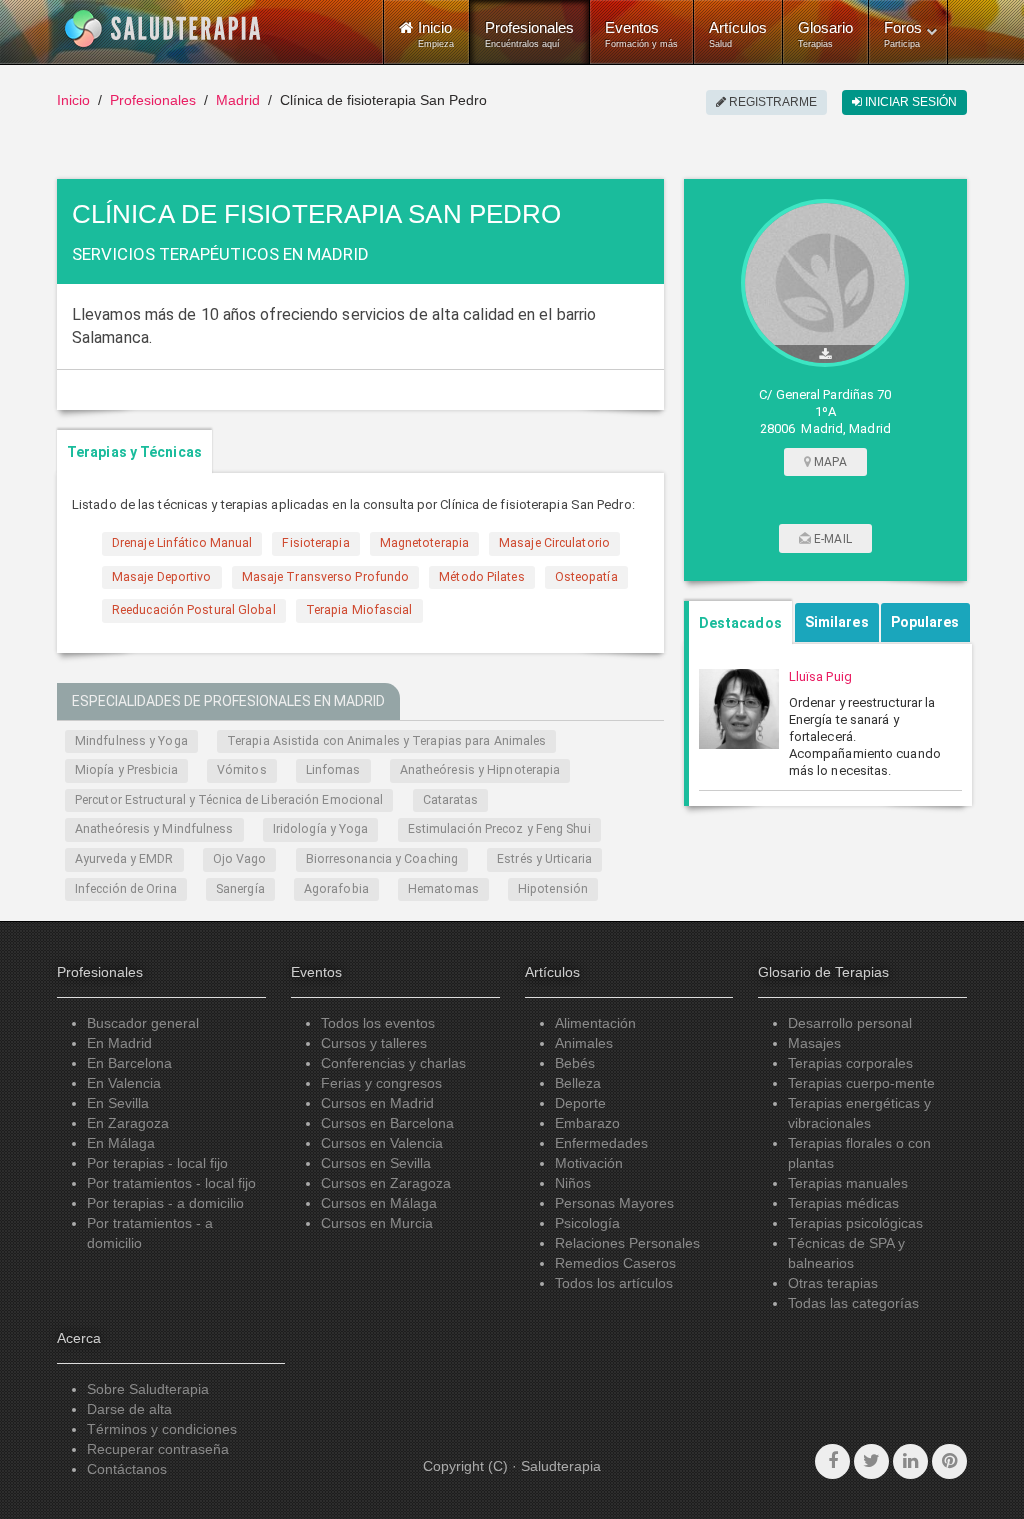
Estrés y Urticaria (544, 859)
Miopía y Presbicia (126, 770)
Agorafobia (336, 889)
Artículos (738, 34)
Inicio (73, 100)
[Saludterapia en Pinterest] (949, 1461)
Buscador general (143, 1023)
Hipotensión (553, 889)
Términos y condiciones (162, 1429)
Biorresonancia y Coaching (382, 859)
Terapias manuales (848, 1183)
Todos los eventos (378, 1023)
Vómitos (242, 770)
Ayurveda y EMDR (124, 859)
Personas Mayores (614, 1203)
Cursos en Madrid (377, 1103)
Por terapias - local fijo (157, 1163)
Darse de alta (129, 1409)
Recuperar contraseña (158, 1449)
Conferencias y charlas (393, 1063)
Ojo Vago (240, 859)
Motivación (589, 1163)
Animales (584, 1043)
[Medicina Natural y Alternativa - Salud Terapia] (163, 29)
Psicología (587, 1223)
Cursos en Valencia (382, 1143)
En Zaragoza (128, 1123)
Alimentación (595, 1023)
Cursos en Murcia (377, 1223)
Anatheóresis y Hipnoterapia (480, 770)
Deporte (580, 1103)
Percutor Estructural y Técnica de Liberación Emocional (229, 800)
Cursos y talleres (374, 1043)
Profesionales (529, 34)
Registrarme (771, 102)
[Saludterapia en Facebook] (832, 1461)
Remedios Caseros (615, 1263)
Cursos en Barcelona (387, 1123)
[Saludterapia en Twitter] (871, 1461)
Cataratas (451, 800)
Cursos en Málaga (379, 1203)
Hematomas (443, 889)
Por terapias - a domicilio (165, 1203)
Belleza (578, 1083)
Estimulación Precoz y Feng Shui (499, 829)
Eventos (641, 34)
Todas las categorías (853, 1303)
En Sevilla (118, 1103)
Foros (903, 34)
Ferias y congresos (381, 1083)
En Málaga (121, 1143)
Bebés (575, 1063)
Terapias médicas (843, 1203)
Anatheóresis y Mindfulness (154, 829)
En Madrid (119, 1043)
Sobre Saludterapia (148, 1389)
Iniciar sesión (909, 102)
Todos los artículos (614, 1283)
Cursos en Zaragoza (386, 1183)
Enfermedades (601, 1143)
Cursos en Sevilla (376, 1163)
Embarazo (587, 1123)
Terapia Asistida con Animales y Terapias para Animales (386, 741)
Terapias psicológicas (855, 1223)
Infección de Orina (126, 889)
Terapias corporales (850, 1063)
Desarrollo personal (850, 1023)
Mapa (829, 462)
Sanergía (240, 889)
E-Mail (831, 539)
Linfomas (333, 770)
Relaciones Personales (627, 1243)
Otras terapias (833, 1283)
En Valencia (124, 1083)
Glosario (825, 34)
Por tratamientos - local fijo (171, 1183)
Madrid (238, 100)
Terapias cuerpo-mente (861, 1083)
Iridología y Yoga (321, 829)
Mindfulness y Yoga (131, 741)
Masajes (814, 1043)
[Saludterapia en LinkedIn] (910, 1461)
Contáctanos (127, 1469)
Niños (573, 1183)
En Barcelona (129, 1063)
